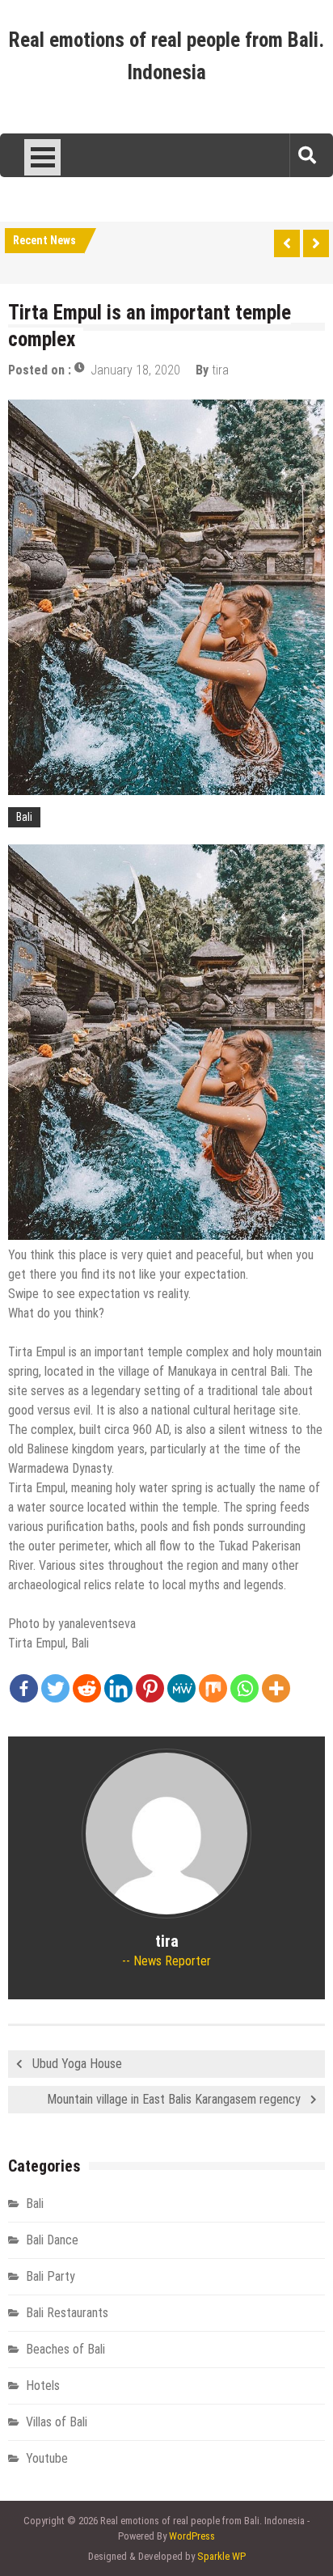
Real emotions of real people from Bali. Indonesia (166, 56)
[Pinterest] (150, 1688)
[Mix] (213, 1688)
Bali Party (51, 2276)
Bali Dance (52, 2240)
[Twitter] (55, 1688)
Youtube (47, 2458)
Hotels (43, 2386)
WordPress (192, 2536)
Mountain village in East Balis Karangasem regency (174, 2099)
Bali (24, 817)
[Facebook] (24, 1688)
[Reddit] (87, 1688)
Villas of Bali (57, 2422)
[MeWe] (181, 1688)
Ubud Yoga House (77, 2064)
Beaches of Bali (65, 2349)
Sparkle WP (221, 2556)
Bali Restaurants (67, 2313)
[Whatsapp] (244, 1688)
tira (220, 370)
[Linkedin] (118, 1688)
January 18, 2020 (135, 370)
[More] (276, 1688)
